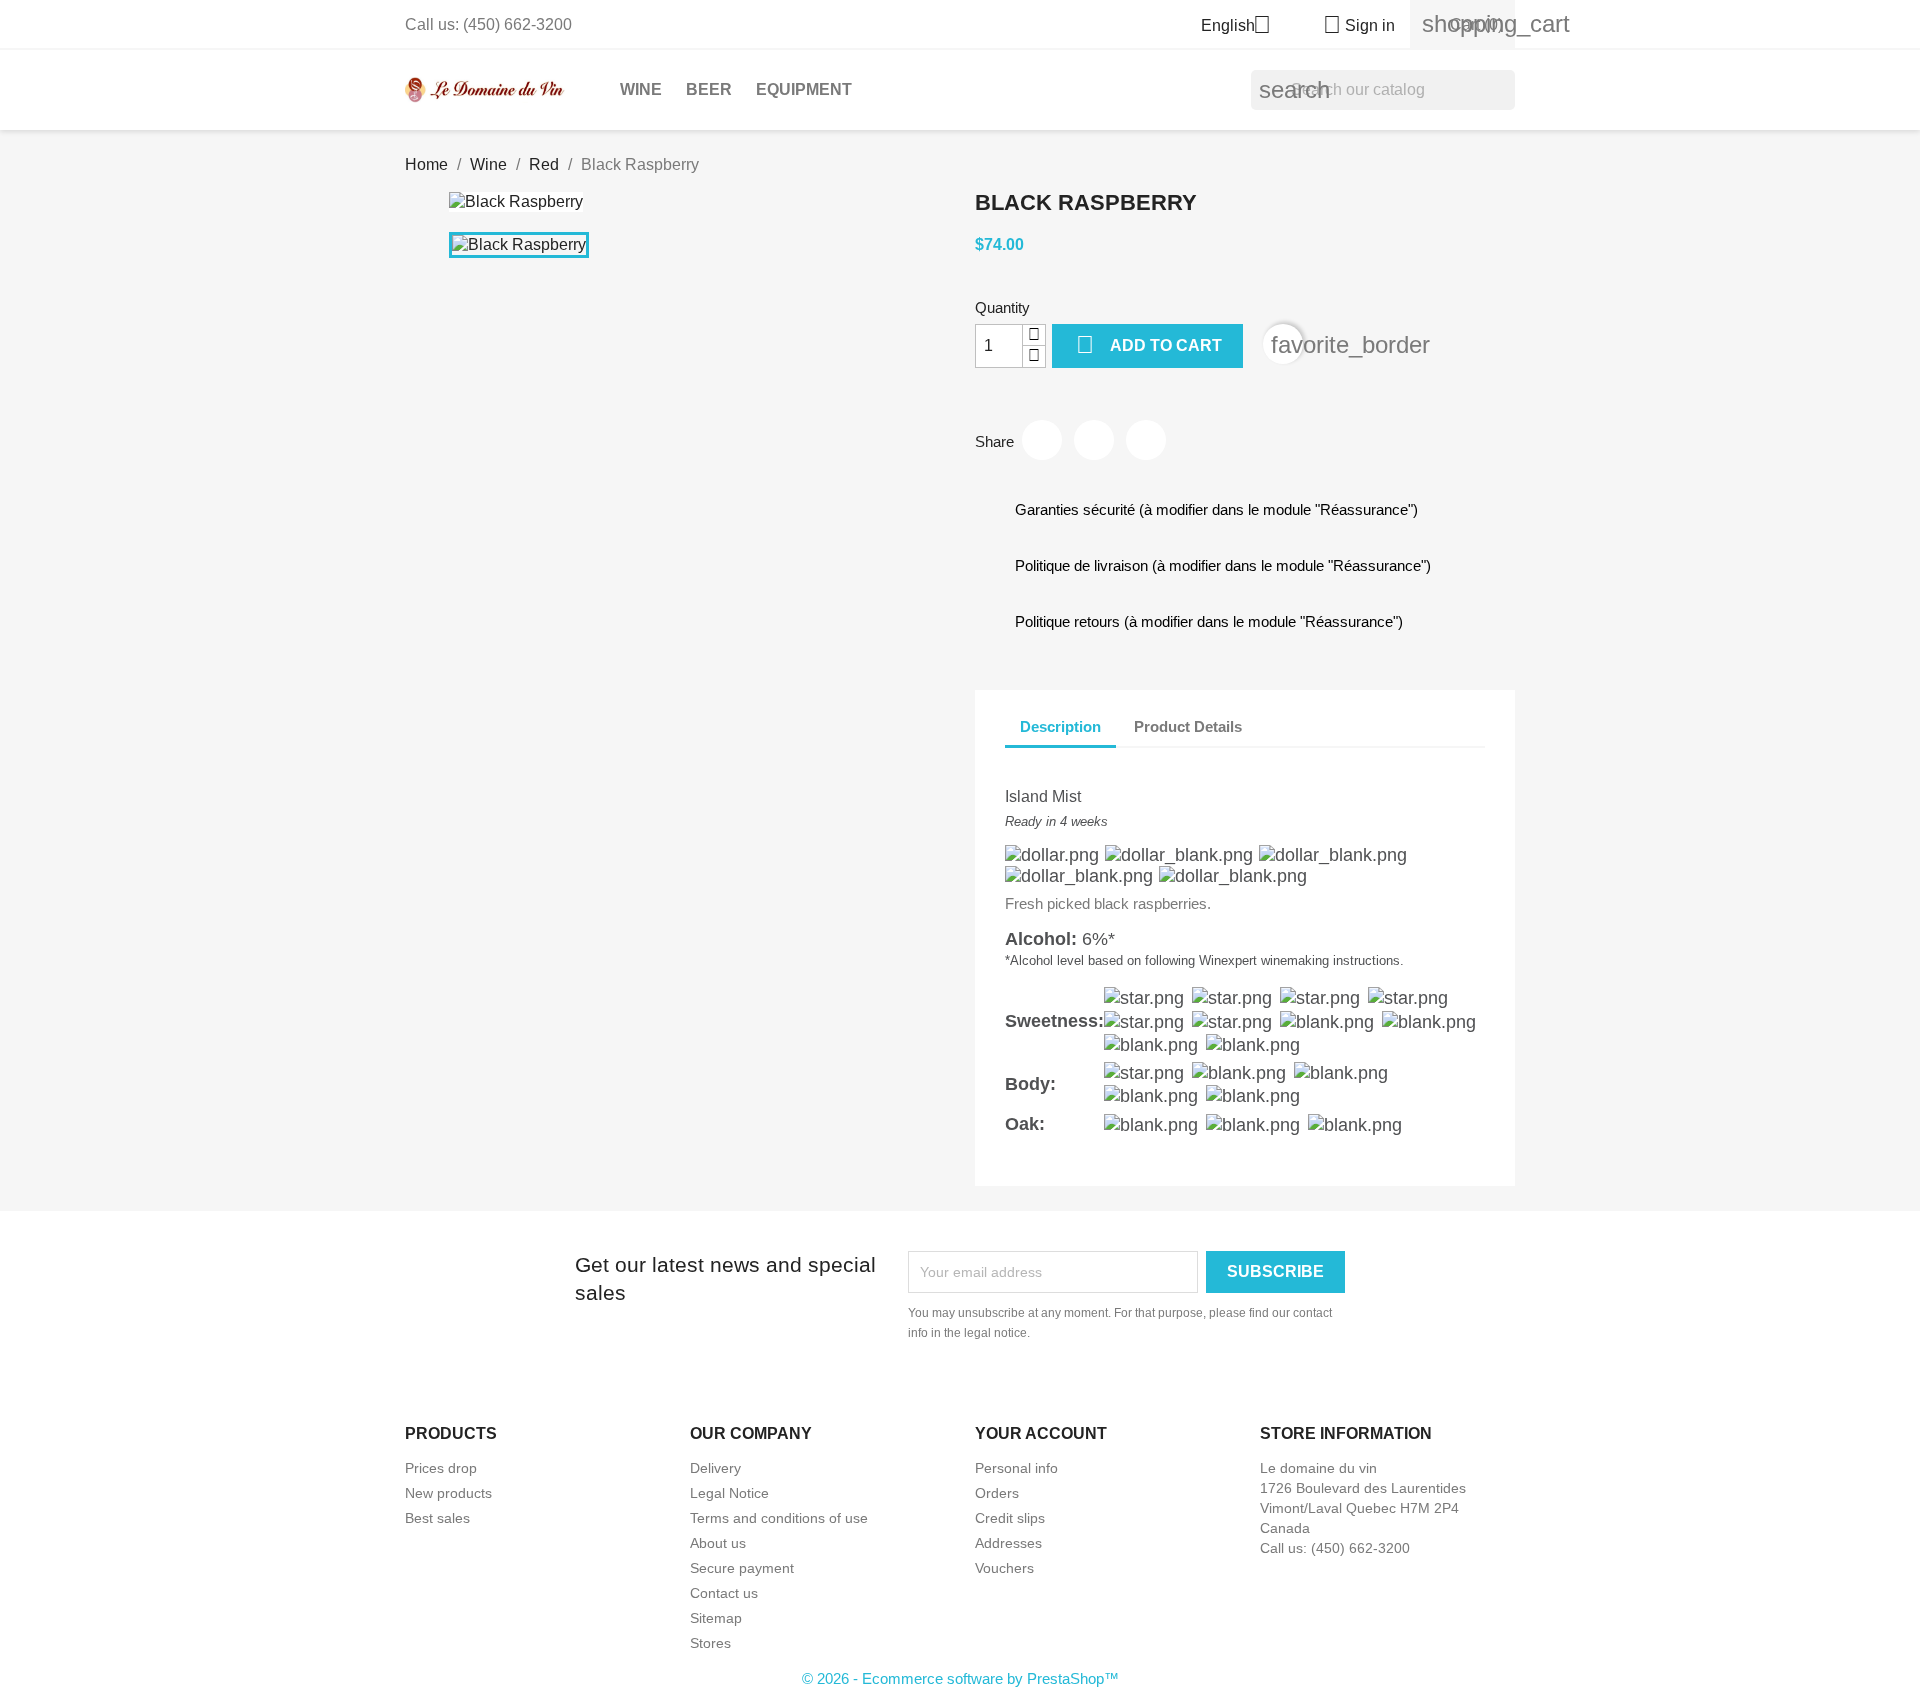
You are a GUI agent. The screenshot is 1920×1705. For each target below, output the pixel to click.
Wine (641, 89)
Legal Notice (729, 1493)
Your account (1041, 1433)
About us (718, 1543)
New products (448, 1493)
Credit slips (1010, 1518)
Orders (997, 1493)
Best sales (437, 1518)
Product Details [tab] (1188, 726)
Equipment (804, 89)
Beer (709, 89)
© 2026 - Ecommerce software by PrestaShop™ (960, 1678)
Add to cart (1149, 344)
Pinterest (1146, 440)
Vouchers (1004, 1568)
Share (1042, 440)
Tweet (1094, 440)
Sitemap (716, 1618)
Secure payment (742, 1568)
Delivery (715, 1468)
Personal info (1016, 1468)
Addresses (1008, 1543)
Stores (710, 1643)
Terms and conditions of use (779, 1518)
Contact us (724, 1593)
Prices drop (441, 1468)
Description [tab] (1060, 726)
